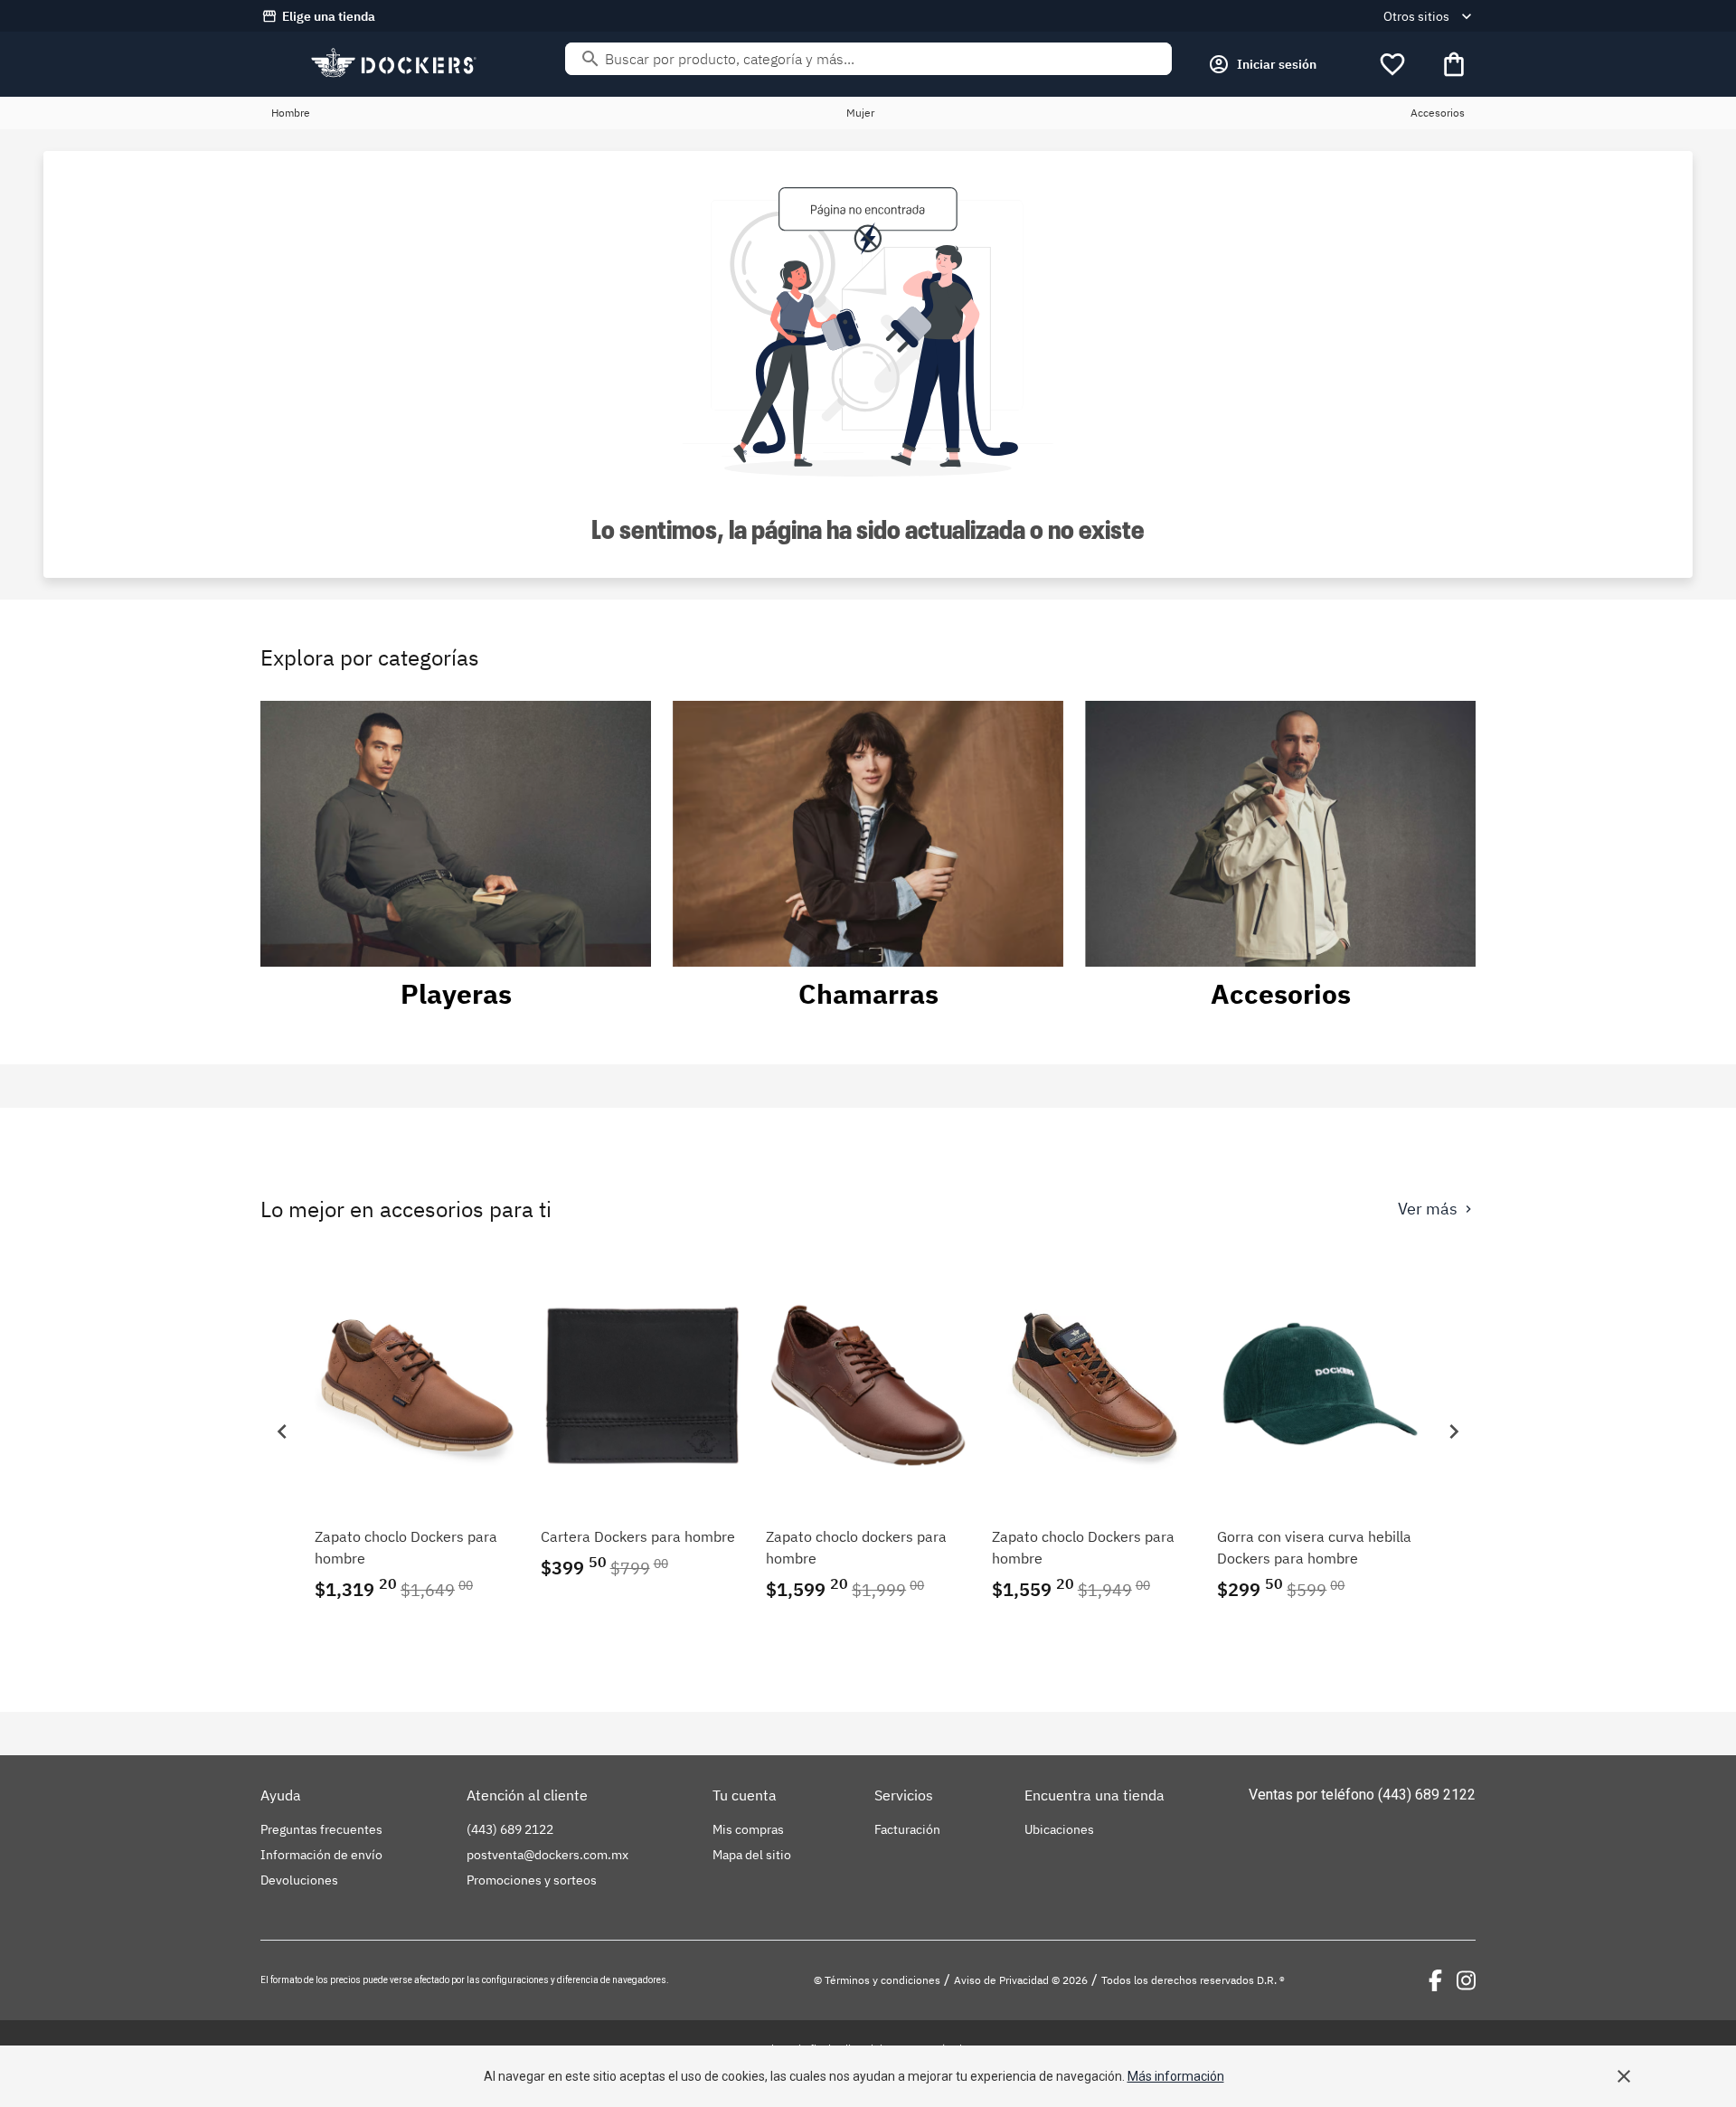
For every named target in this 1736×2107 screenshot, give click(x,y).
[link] (417, 1431)
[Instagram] (1466, 1980)
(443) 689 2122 (1427, 1795)
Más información (1176, 2076)
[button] (282, 1431)
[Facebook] (1435, 1980)
